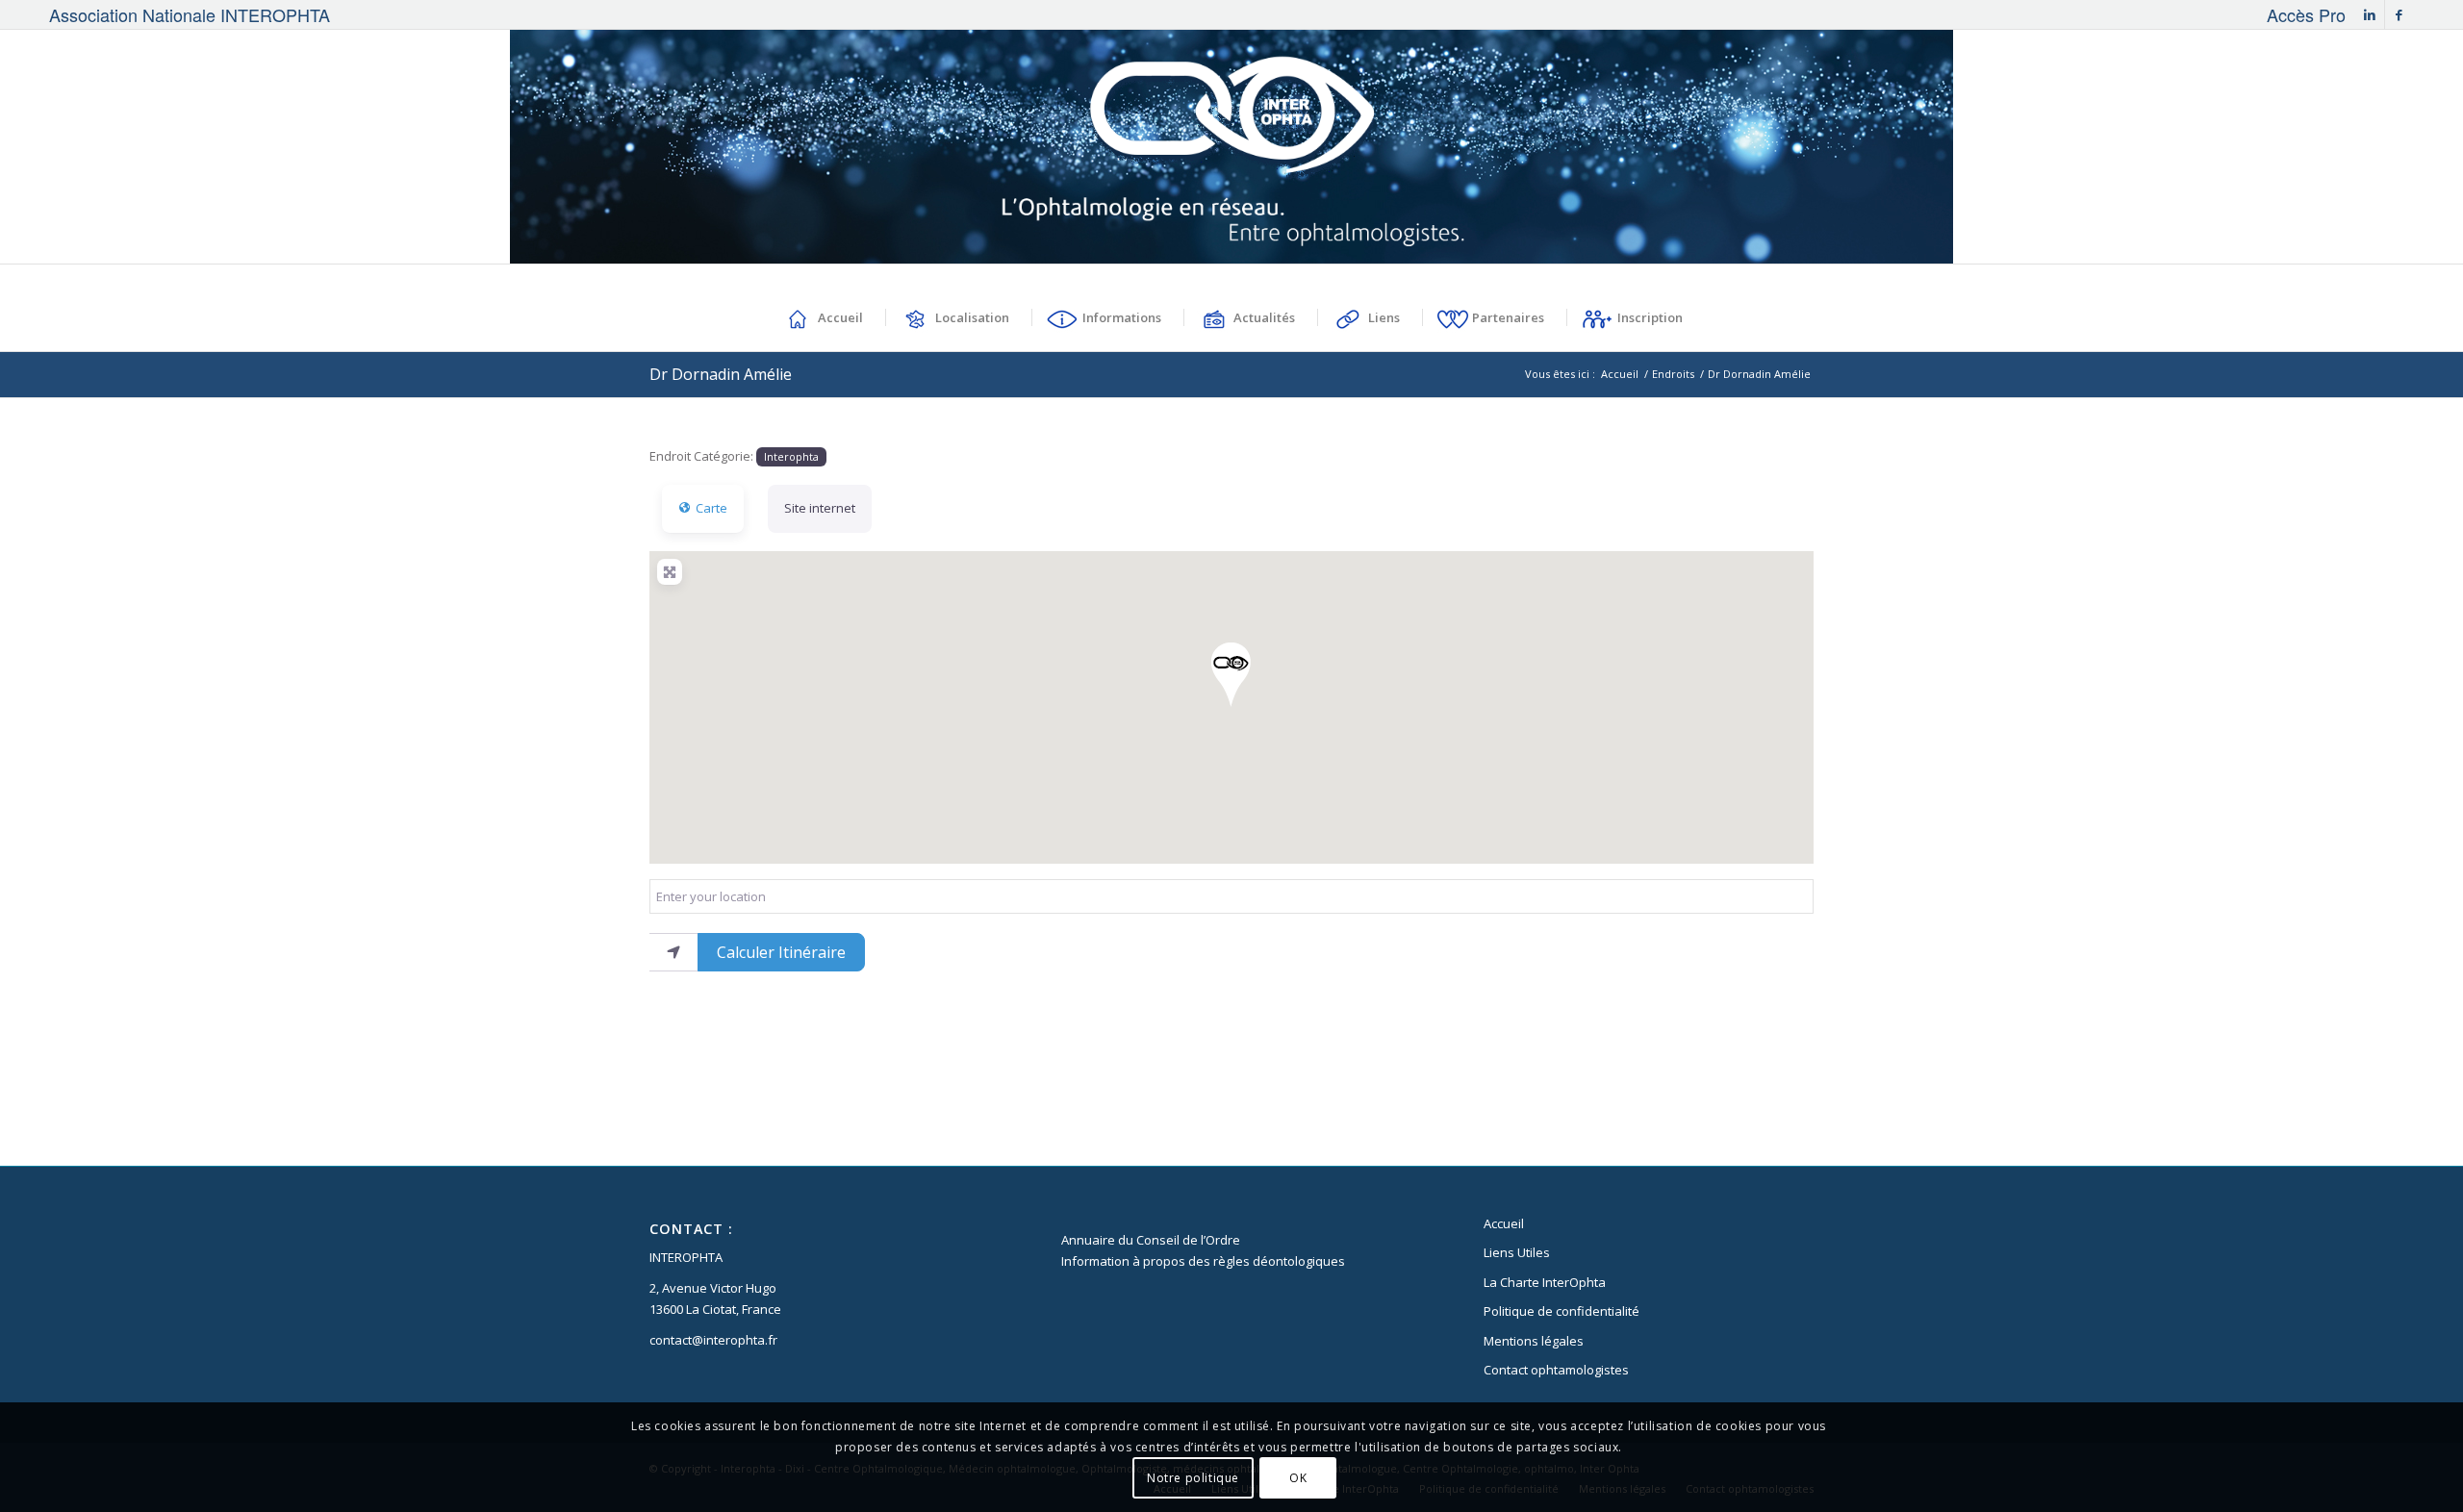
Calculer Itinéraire (781, 952)
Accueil (1504, 1223)
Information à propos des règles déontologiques (1203, 1261)
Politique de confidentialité (1562, 1311)
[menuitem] (2301, 14)
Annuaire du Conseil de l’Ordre (1151, 1240)
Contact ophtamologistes (1556, 1370)
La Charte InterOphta (1545, 1282)
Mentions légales (1534, 1341)
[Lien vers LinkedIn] (2370, 14)
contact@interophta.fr (713, 1340)
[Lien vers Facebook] (2400, 14)
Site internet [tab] (820, 508)
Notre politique (1193, 1478)
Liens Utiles (1517, 1252)
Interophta (791, 456)
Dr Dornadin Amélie (721, 374)
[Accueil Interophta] (1232, 147)
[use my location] (673, 952)
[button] (1231, 675)
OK (1298, 1478)
